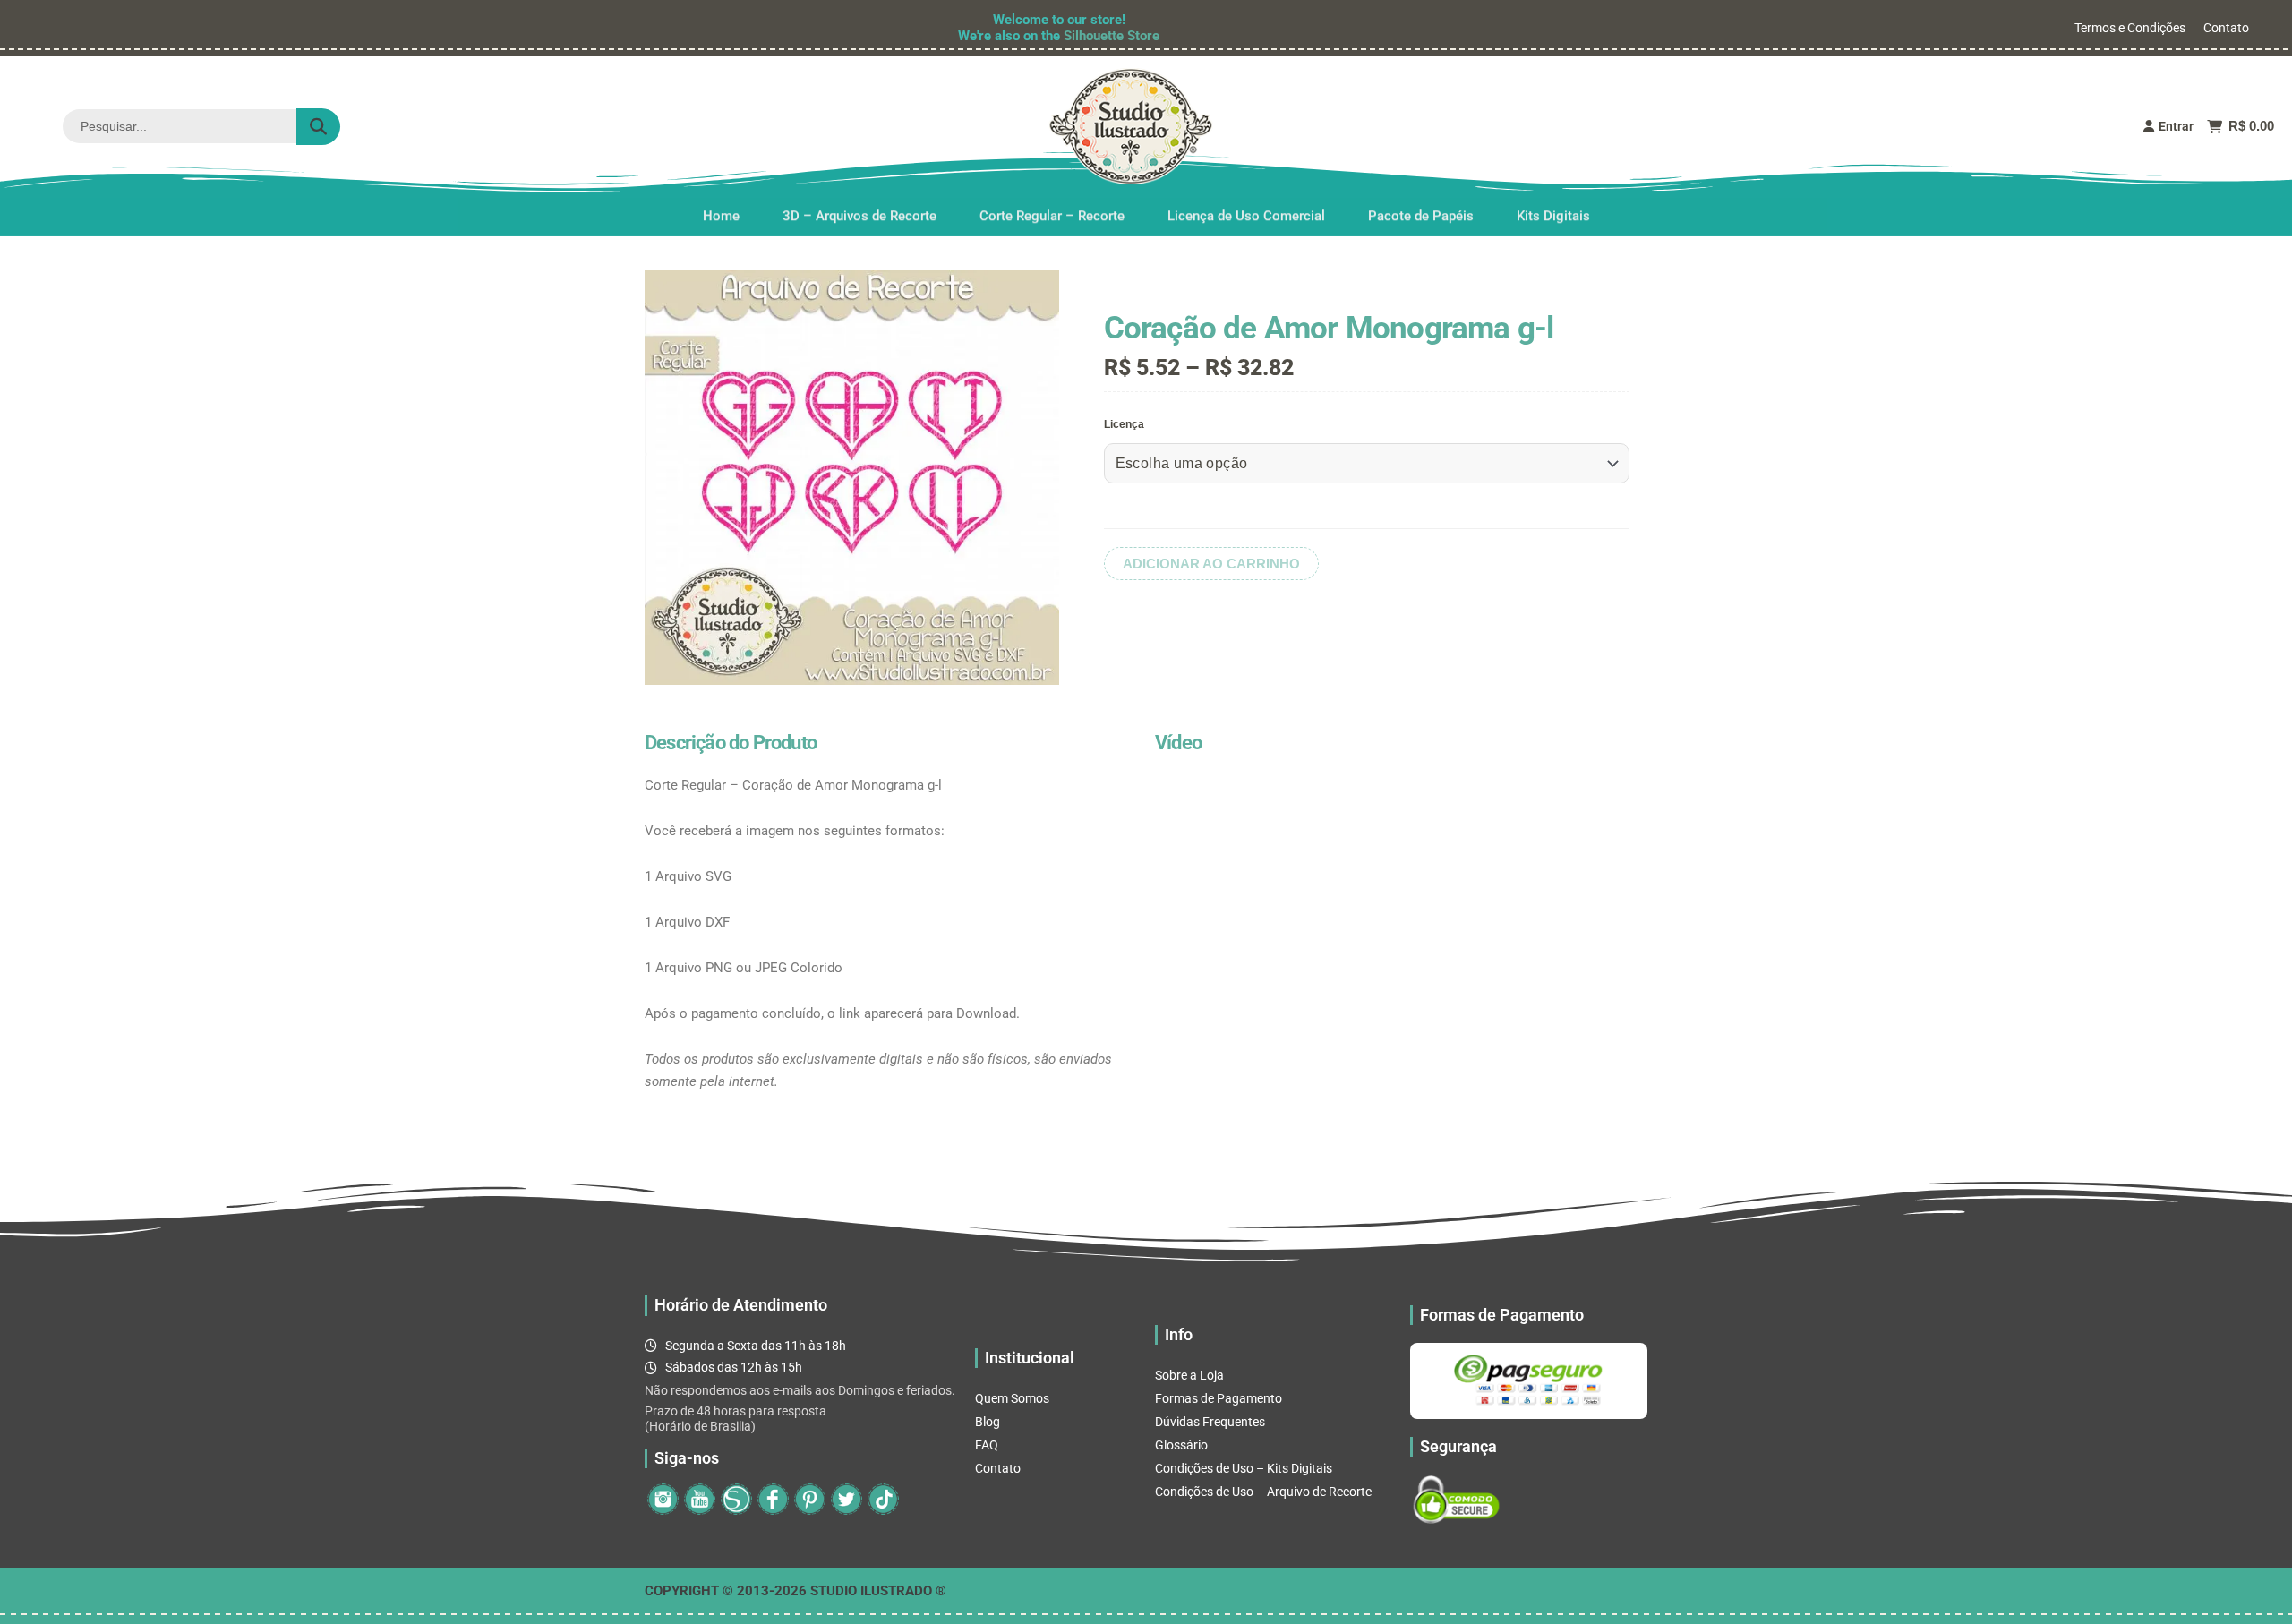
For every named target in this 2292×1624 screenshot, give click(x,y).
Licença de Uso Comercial (1246, 214)
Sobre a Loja (1189, 1375)
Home (721, 214)
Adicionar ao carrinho (1211, 564)
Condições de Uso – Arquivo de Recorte (1263, 1492)
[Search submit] (318, 127)
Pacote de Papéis (1421, 214)
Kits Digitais (1553, 214)
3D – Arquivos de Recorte (859, 214)
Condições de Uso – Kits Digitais (1244, 1468)
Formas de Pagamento (1219, 1398)
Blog (988, 1422)
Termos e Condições (2130, 28)
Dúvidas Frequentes (1210, 1422)
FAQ (987, 1445)
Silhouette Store (1112, 36)
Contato (2226, 28)
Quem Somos (1012, 1398)
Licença (1124, 424)
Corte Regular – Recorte (1052, 214)
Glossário (1181, 1445)
